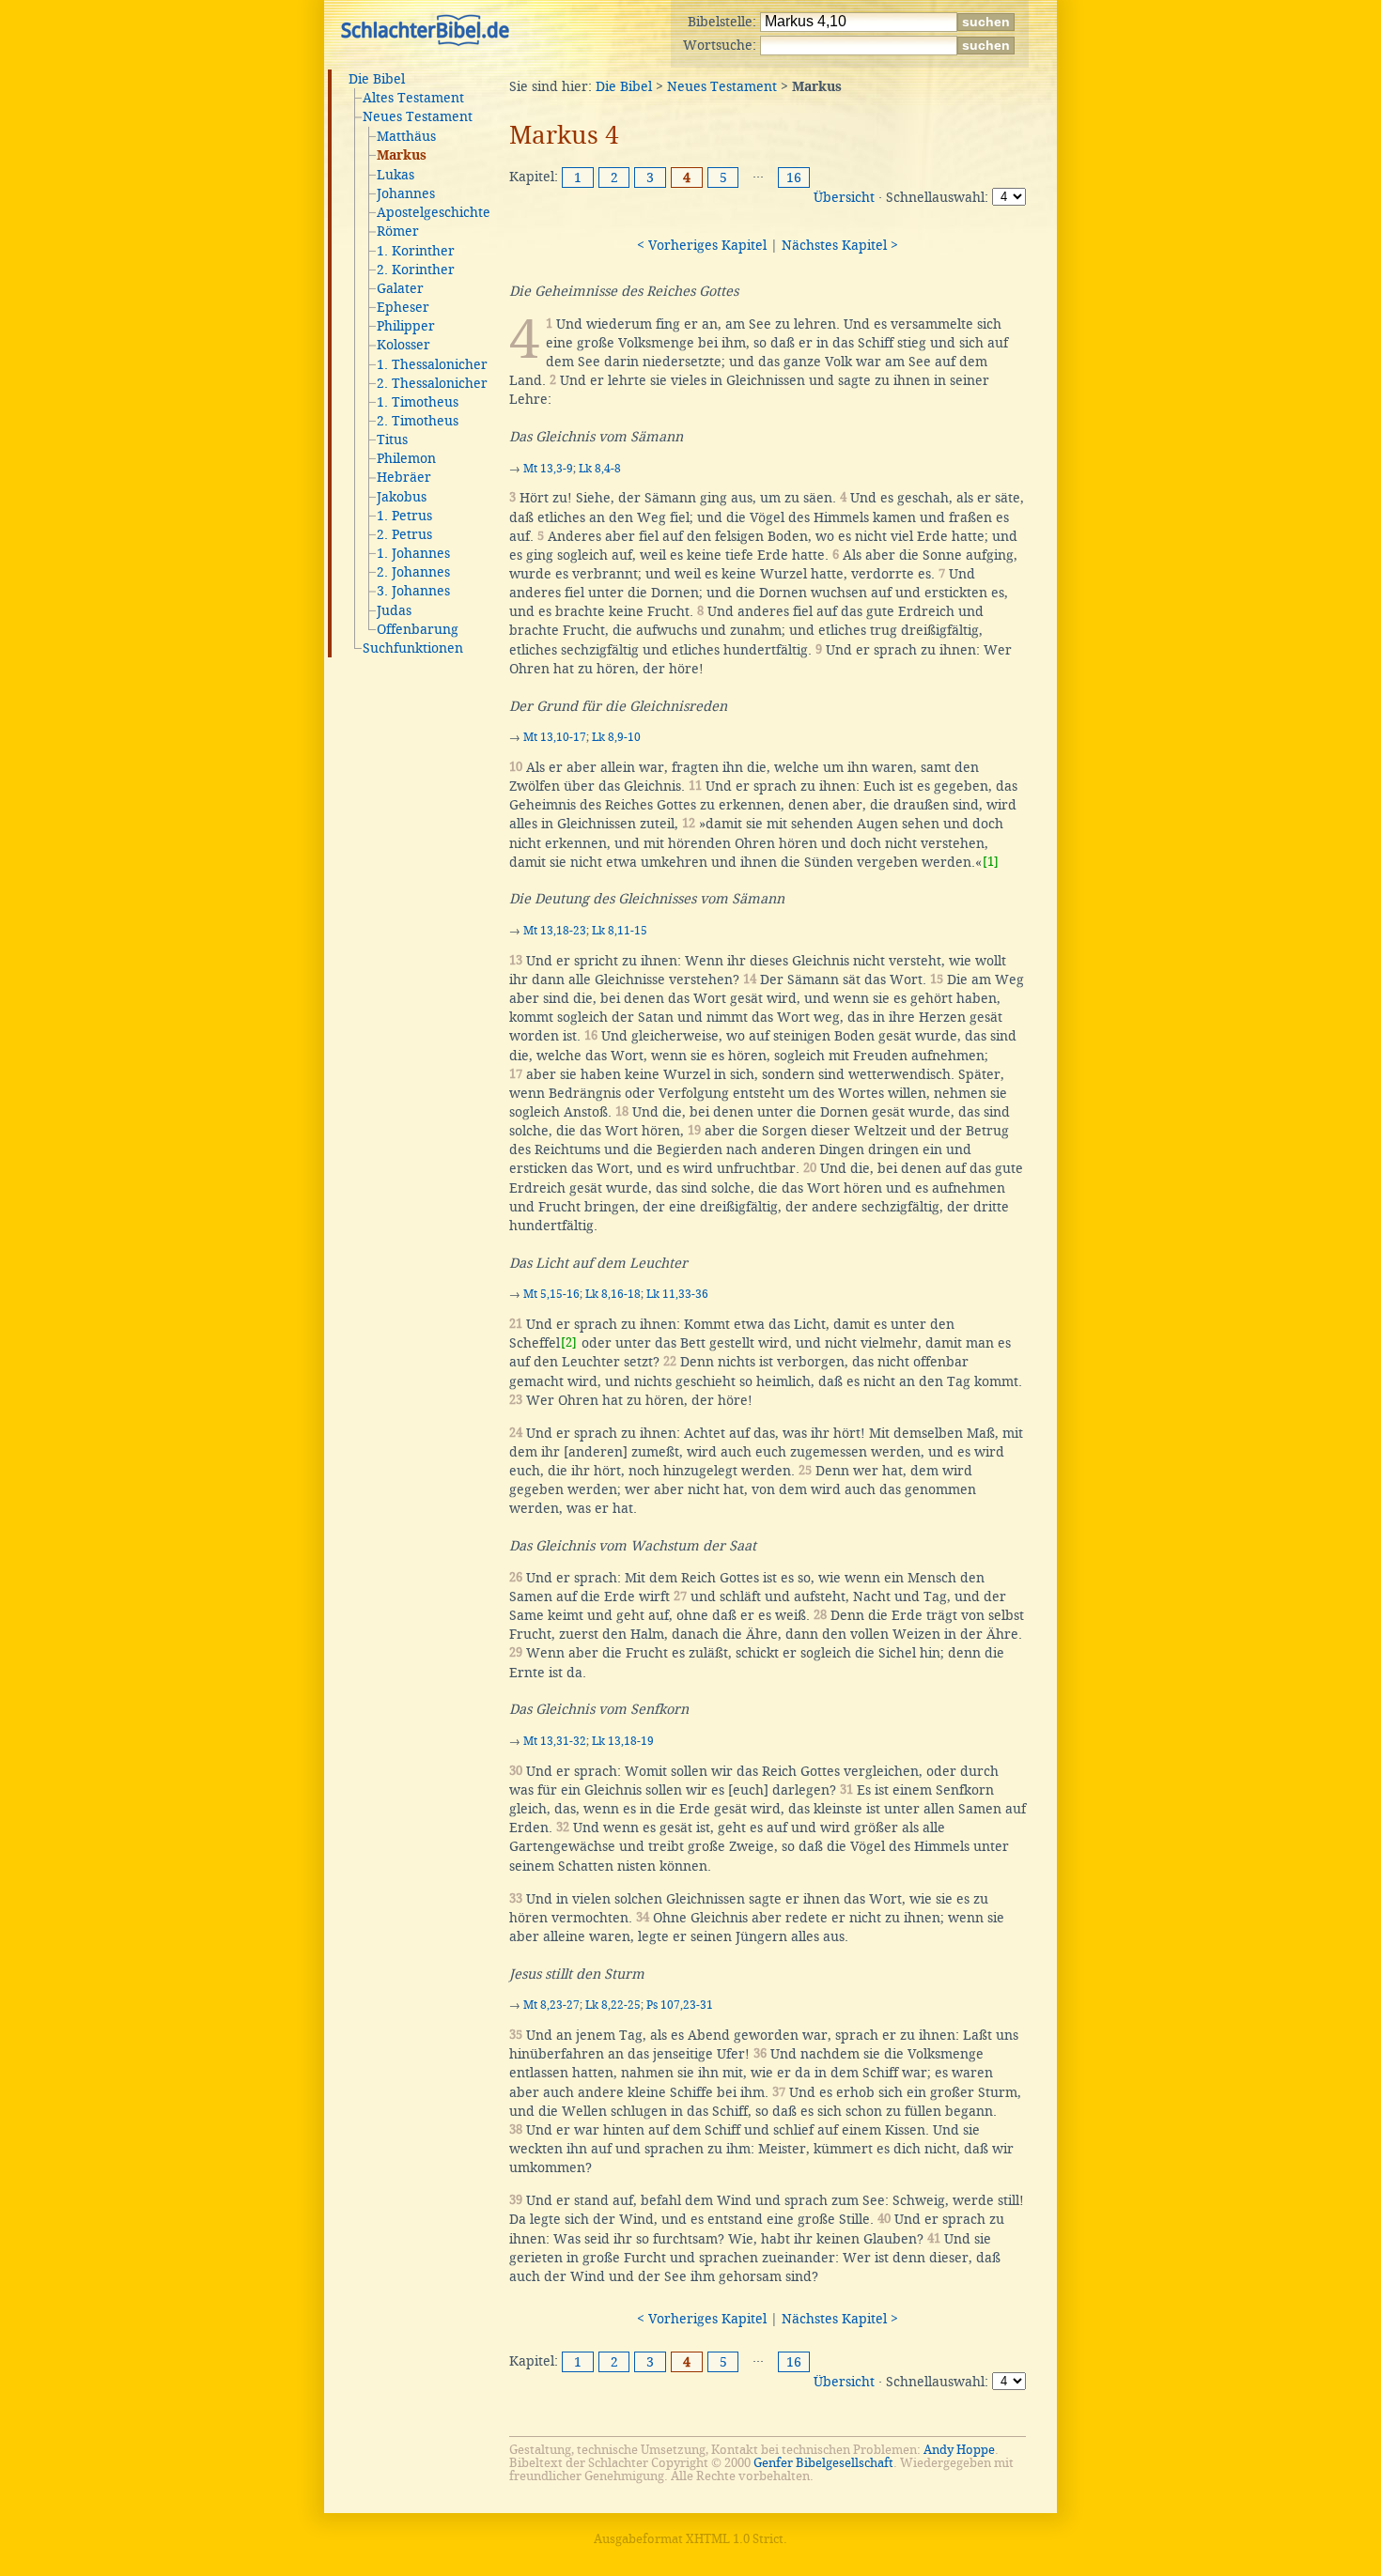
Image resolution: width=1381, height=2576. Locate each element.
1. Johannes (413, 553)
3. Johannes (413, 591)
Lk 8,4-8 (600, 469)
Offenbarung (418, 629)
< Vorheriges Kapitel (702, 245)
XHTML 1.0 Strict (735, 2539)
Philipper (406, 326)
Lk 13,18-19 (623, 1741)
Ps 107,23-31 (680, 2005)
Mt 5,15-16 (551, 1294)
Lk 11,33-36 (677, 1294)
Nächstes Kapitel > (840, 245)
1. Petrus (404, 516)
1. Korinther (416, 251)
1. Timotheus (418, 402)
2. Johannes (413, 572)
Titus (392, 440)
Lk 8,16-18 (613, 1294)
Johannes (406, 193)
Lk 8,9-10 (616, 737)
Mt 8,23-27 (551, 2005)
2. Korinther (416, 270)
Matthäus (406, 136)
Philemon (406, 458)
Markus (402, 156)
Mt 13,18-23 (555, 931)
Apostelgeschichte (434, 212)
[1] (991, 862)
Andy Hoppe (959, 2450)
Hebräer (404, 477)
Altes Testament (413, 98)
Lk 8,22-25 (613, 2005)
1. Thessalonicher (432, 364)
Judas (394, 610)
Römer (398, 231)
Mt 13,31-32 (555, 1741)
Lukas (396, 175)
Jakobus (402, 497)
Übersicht (844, 197)
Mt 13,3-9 (548, 469)
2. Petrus (404, 534)
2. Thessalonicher (432, 383)
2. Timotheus (418, 421)
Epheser (403, 307)
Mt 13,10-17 (555, 737)
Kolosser (403, 345)
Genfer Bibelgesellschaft (823, 2463)
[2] (569, 1342)
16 (794, 177)
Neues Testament (418, 116)
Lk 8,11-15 (620, 931)
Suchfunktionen (413, 648)
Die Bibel (377, 79)
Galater (400, 288)
